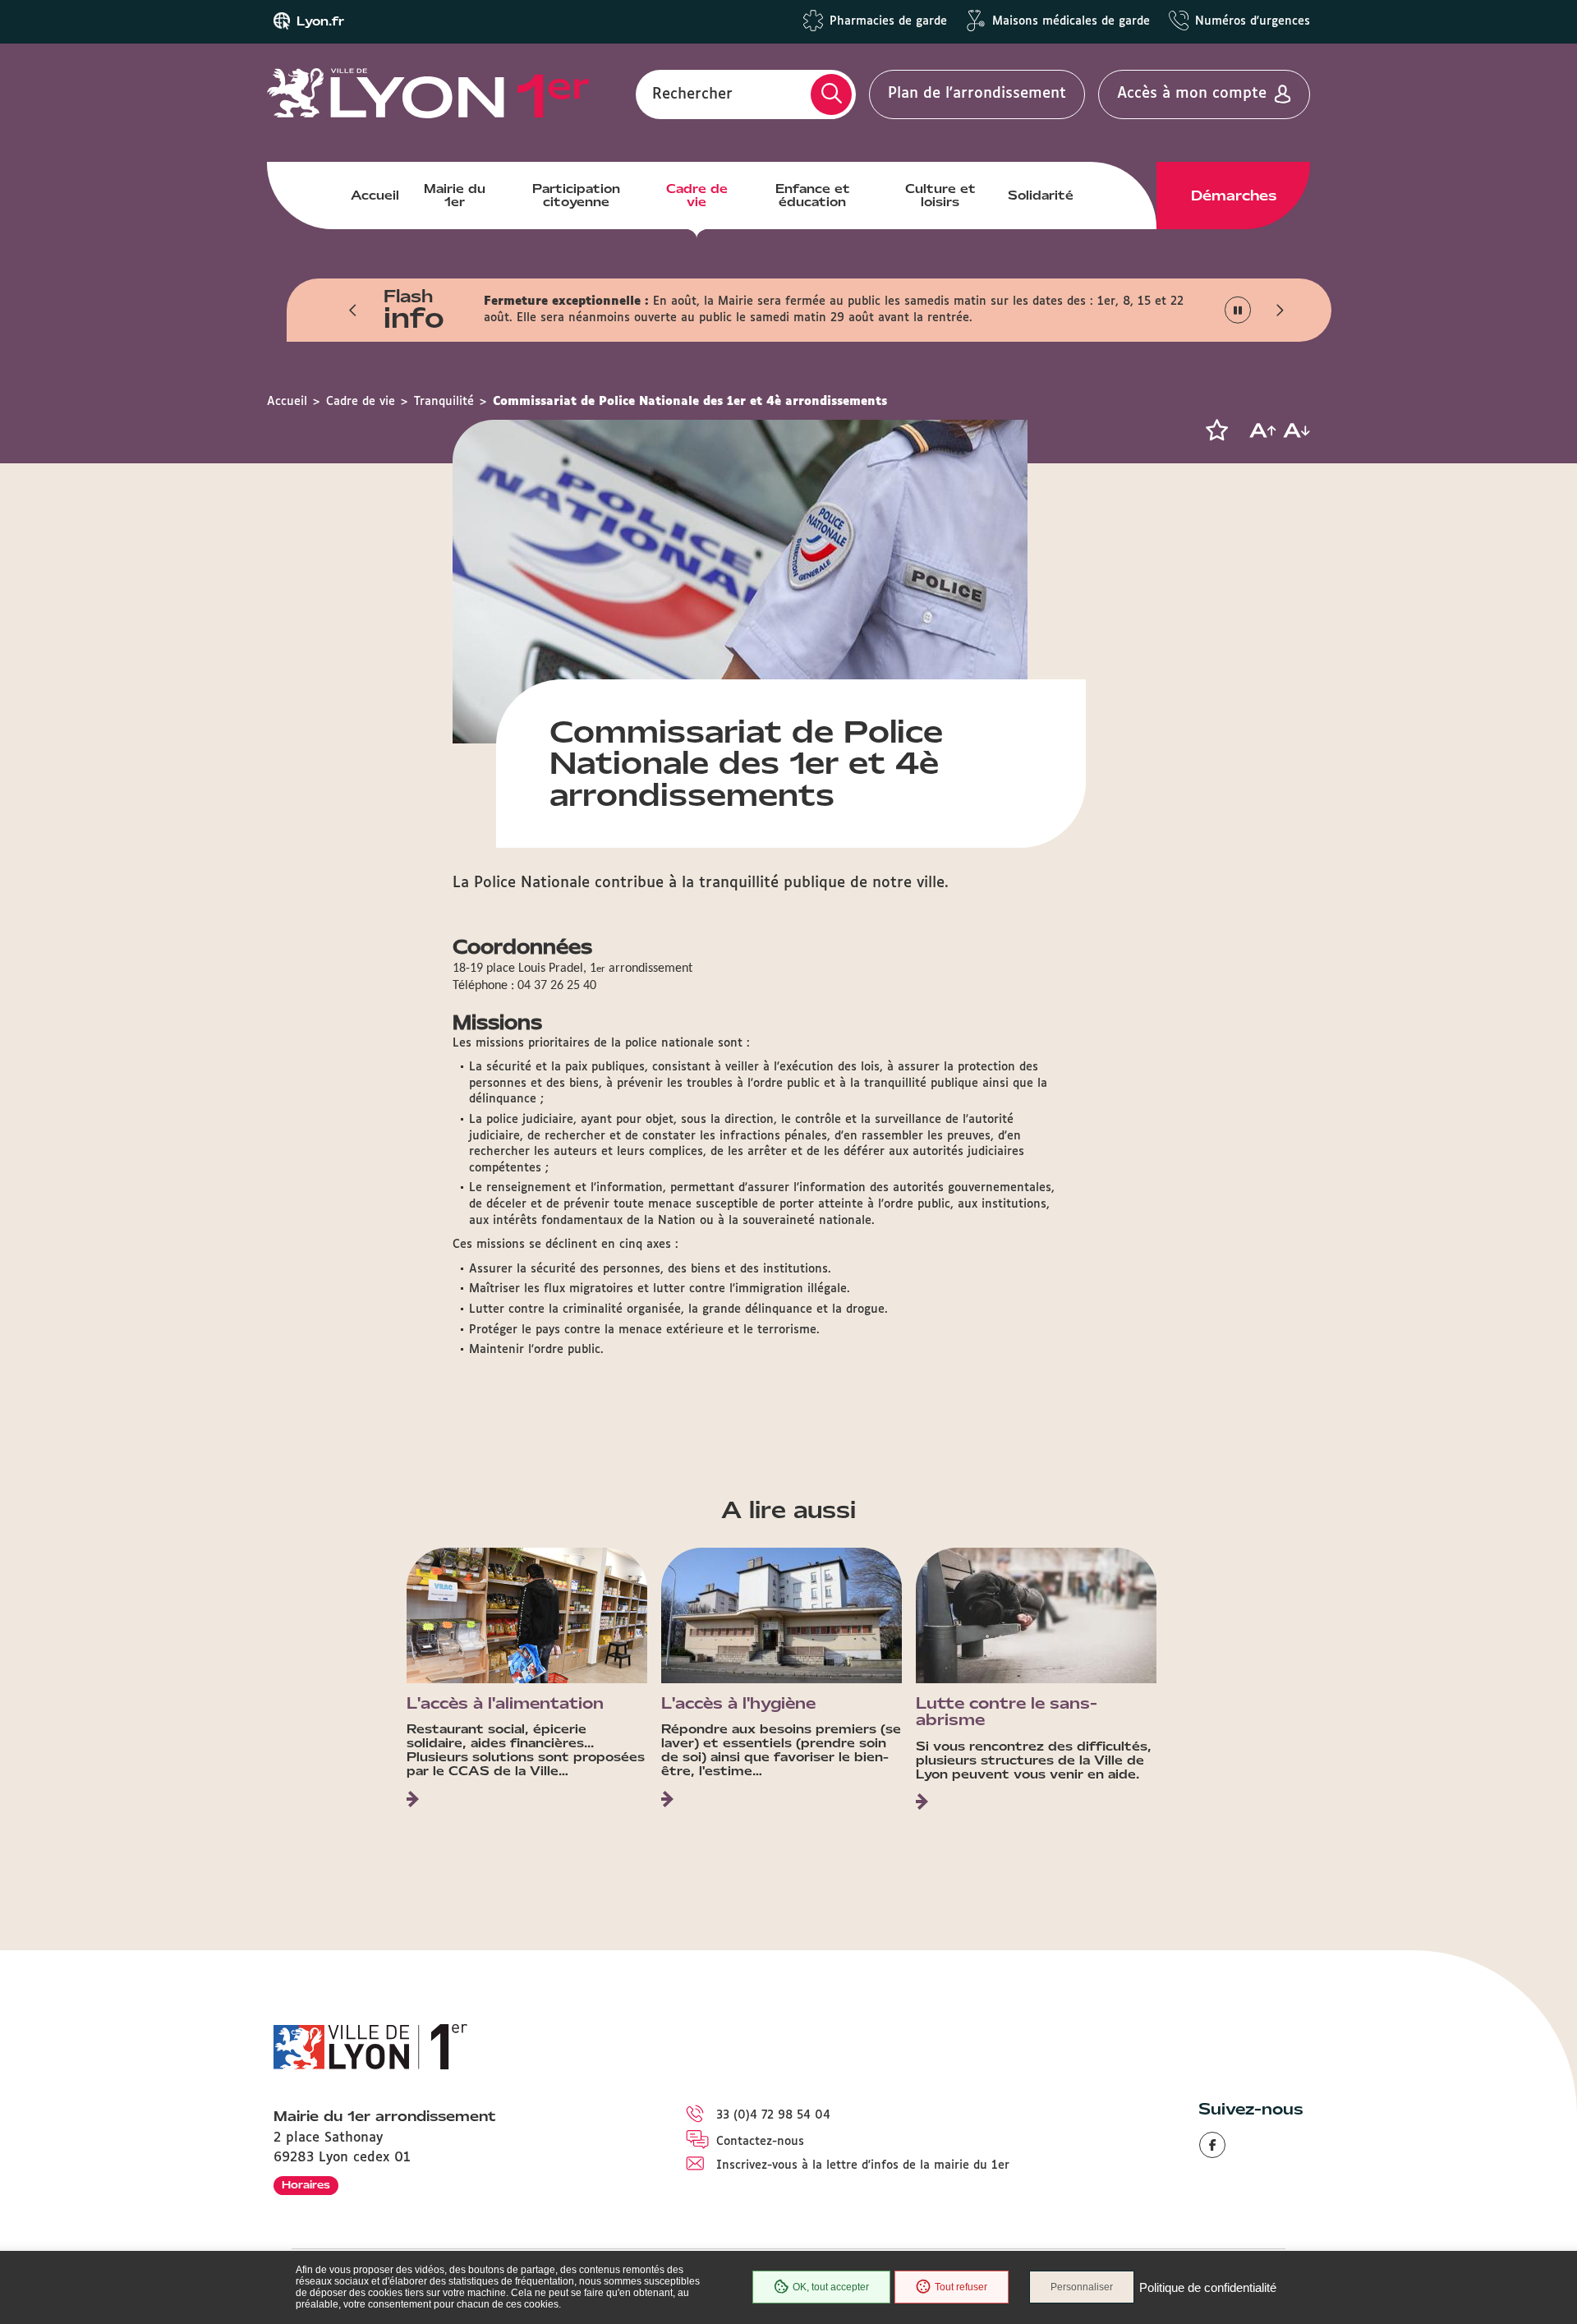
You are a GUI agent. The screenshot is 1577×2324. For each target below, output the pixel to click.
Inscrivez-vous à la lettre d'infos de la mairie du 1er (863, 2165)
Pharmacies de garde (888, 21)
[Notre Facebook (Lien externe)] (1212, 2145)
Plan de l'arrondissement (977, 94)
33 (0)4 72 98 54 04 (773, 2115)
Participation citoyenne (576, 196)
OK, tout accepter (831, 2287)
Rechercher (692, 94)
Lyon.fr (320, 21)
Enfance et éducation (813, 196)
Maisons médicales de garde (1071, 21)
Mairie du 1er (455, 196)
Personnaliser (1082, 2287)
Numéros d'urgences (1253, 21)
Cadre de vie (697, 196)
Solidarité (1041, 196)
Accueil (375, 196)
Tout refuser (961, 2287)
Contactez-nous (760, 2142)
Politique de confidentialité (1208, 2287)
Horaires (306, 2185)
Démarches (1234, 196)
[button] (353, 310)
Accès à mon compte (1192, 94)
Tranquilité (444, 402)
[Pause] (1238, 310)
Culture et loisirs (940, 196)
